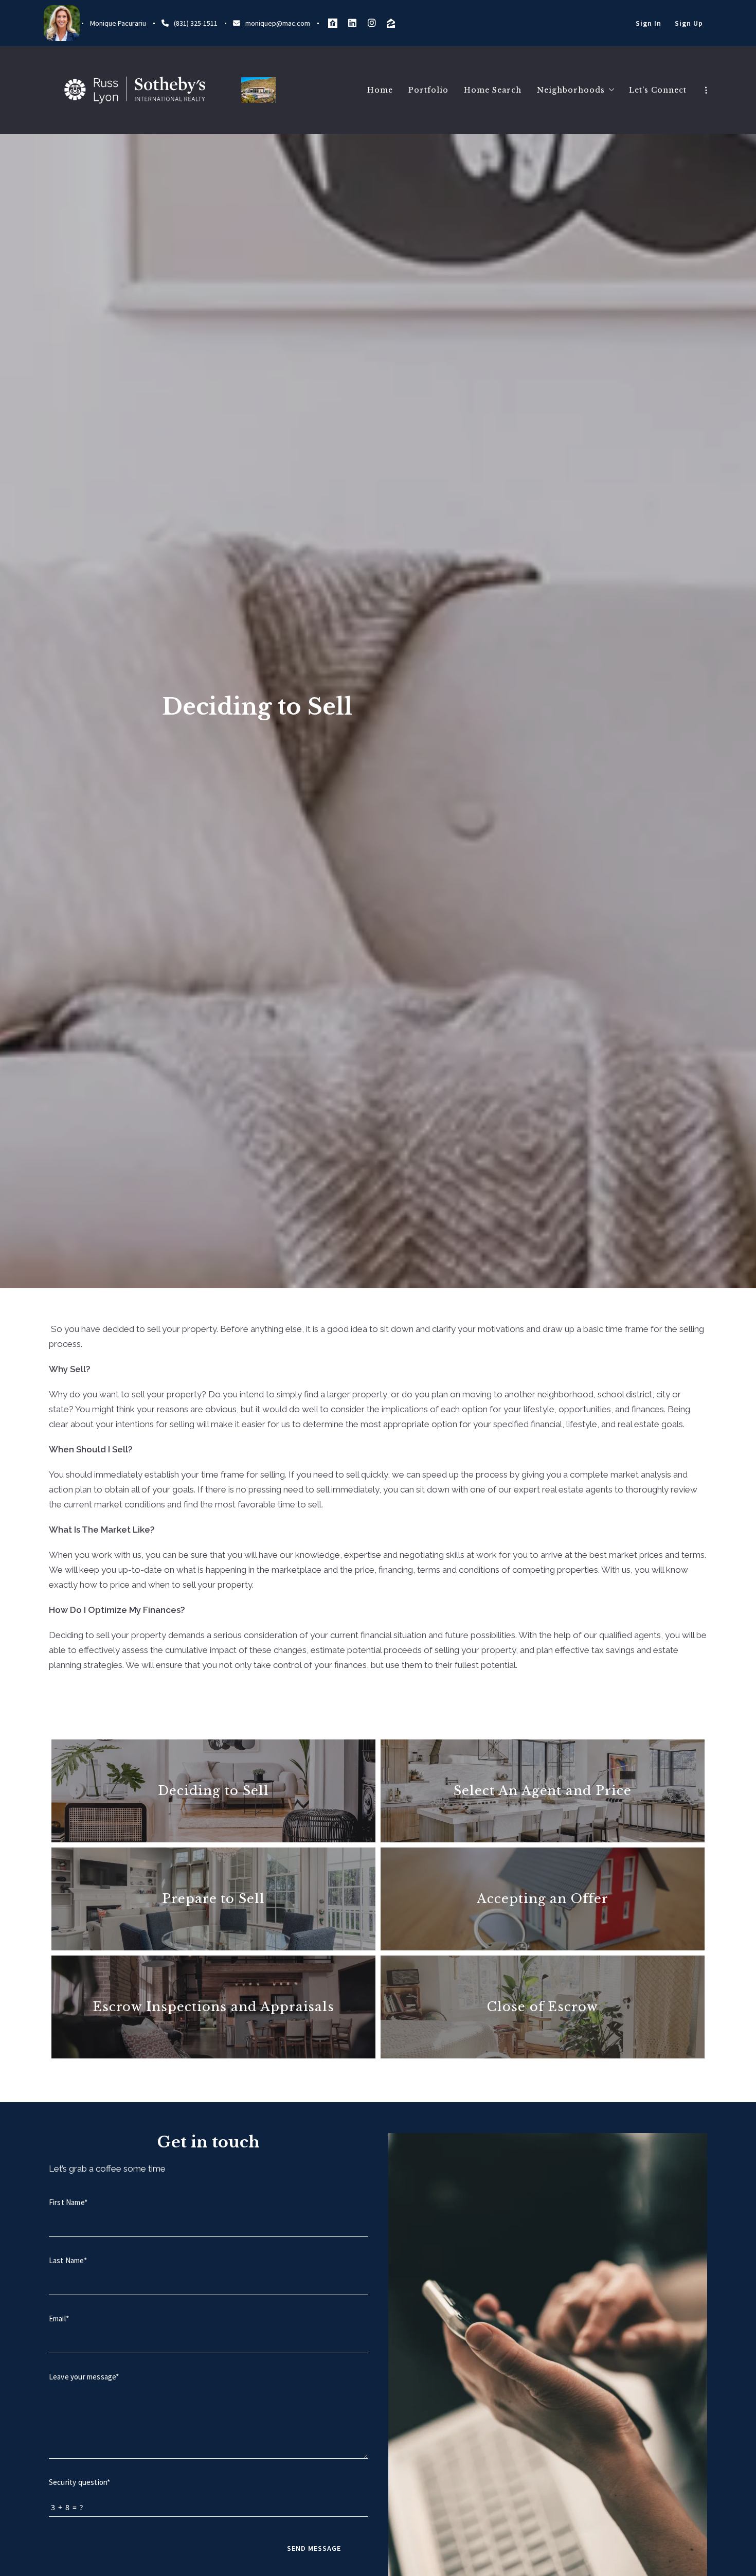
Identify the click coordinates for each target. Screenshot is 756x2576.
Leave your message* (84, 2377)
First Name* (68, 2202)
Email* (59, 2319)
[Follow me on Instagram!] (372, 23)
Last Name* (68, 2260)
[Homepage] (135, 90)
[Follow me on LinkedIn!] (352, 23)
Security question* (79, 2482)
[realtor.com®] (333, 23)
